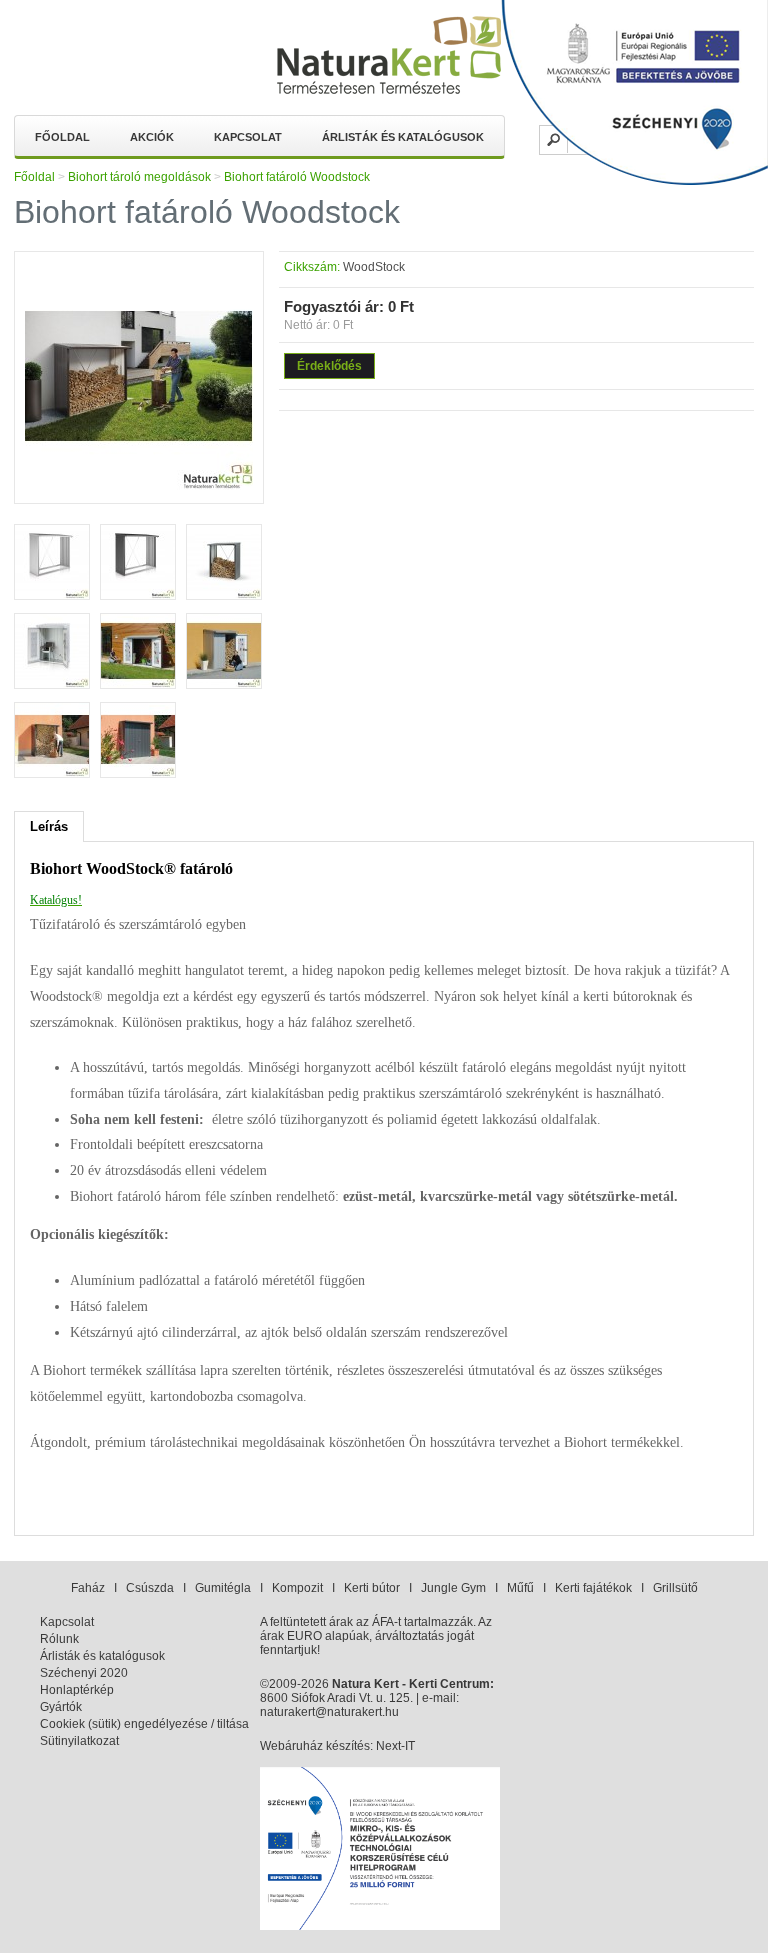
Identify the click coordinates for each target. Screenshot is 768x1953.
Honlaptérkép (77, 1690)
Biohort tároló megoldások (139, 177)
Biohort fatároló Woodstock (297, 177)
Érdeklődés (329, 366)
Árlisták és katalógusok (403, 137)
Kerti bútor (372, 1588)
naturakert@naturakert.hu (329, 1712)
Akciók (152, 137)
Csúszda (150, 1588)
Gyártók (61, 1707)
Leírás (49, 826)
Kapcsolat (248, 137)
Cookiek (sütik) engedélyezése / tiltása (144, 1724)
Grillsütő (675, 1588)
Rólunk (59, 1639)
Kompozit (297, 1588)
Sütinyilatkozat (79, 1741)
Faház (88, 1588)
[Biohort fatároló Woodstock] (139, 486)
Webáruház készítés (315, 1746)
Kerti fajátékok (593, 1588)
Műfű (520, 1588)
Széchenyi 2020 (84, 1673)
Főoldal (62, 137)
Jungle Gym (453, 1588)
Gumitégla (223, 1588)
